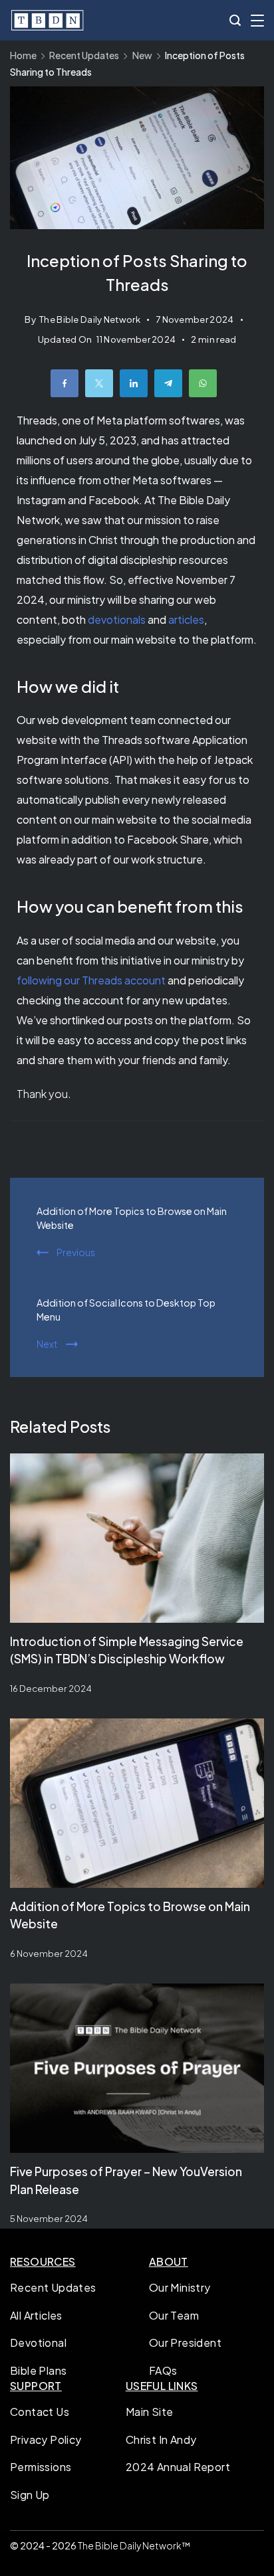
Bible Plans (38, 2370)
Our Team (174, 2315)
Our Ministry (180, 2287)
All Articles (36, 2315)
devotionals (117, 619)
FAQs (163, 2370)
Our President (185, 2343)
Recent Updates (53, 2287)
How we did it (68, 686)
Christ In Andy (161, 2439)
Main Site (150, 2412)
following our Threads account (91, 980)
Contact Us (40, 2412)
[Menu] (257, 21)
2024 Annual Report (178, 2467)
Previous (76, 1252)
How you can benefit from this (130, 906)
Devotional (38, 2343)
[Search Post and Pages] (235, 20)
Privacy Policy (46, 2439)
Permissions (41, 2467)
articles (186, 619)
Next (47, 1344)
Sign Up (30, 2495)
